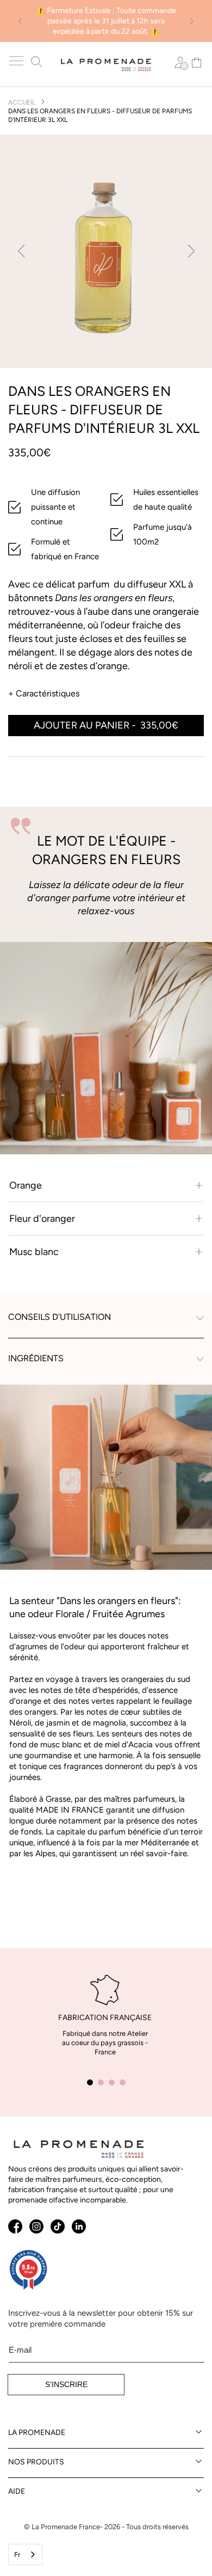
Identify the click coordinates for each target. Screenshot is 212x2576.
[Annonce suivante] (192, 21)
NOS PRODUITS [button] (36, 2462)
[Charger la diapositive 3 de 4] (111, 2082)
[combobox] (25, 2554)
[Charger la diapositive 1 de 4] (90, 2082)
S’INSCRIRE (66, 2384)
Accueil (22, 102)
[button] (17, 61)
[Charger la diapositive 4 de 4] (122, 2082)
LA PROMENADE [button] (37, 2433)
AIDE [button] (17, 2491)
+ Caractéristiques (44, 693)
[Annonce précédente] (20, 21)
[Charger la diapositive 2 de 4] (101, 2082)
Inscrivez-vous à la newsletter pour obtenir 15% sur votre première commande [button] (101, 2318)
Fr (17, 2554)
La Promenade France (66, 2527)
